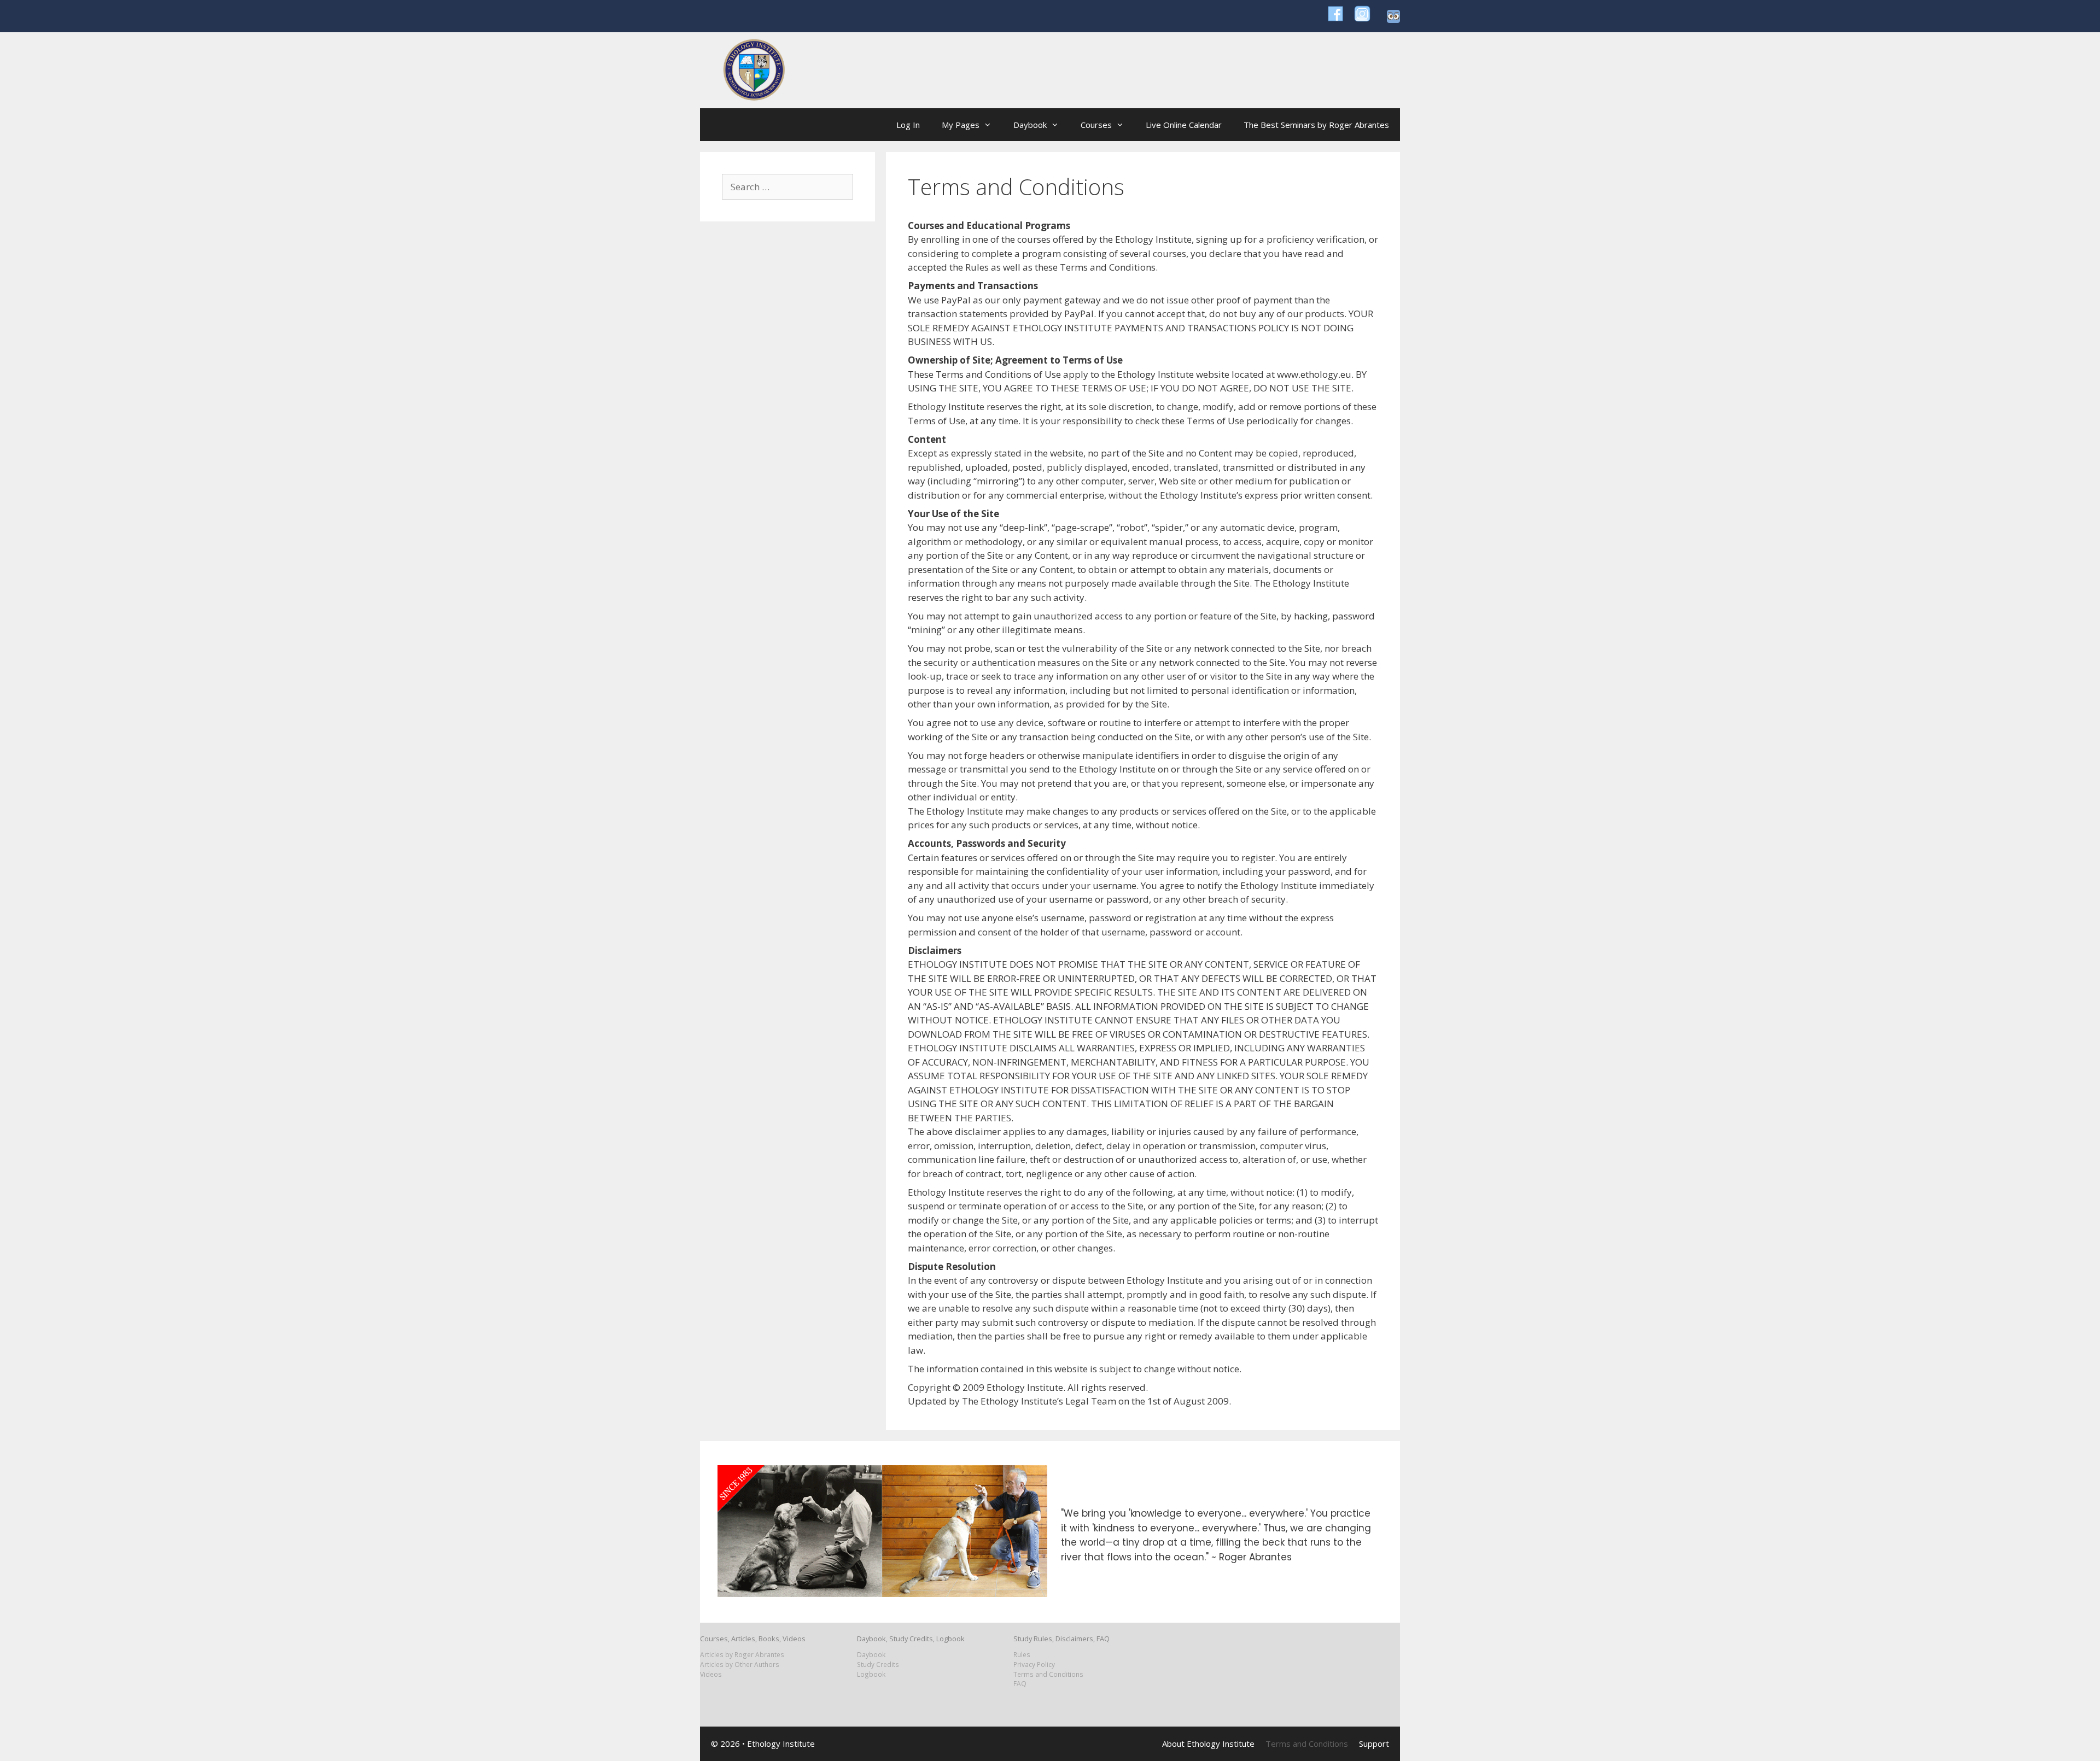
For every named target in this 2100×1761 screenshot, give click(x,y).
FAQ (1020, 1683)
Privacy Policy (1034, 1664)
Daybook (1030, 125)
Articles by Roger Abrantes (742, 1654)
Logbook (871, 1674)
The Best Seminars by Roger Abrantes (1316, 125)
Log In (908, 125)
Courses (1096, 125)
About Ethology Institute (1208, 1744)
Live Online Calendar (1184, 125)
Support (1374, 1744)
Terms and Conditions (1048, 1674)
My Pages (961, 125)
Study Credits (878, 1664)
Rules (1022, 1654)
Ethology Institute (781, 1744)
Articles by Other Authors (740, 1664)
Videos (711, 1674)
